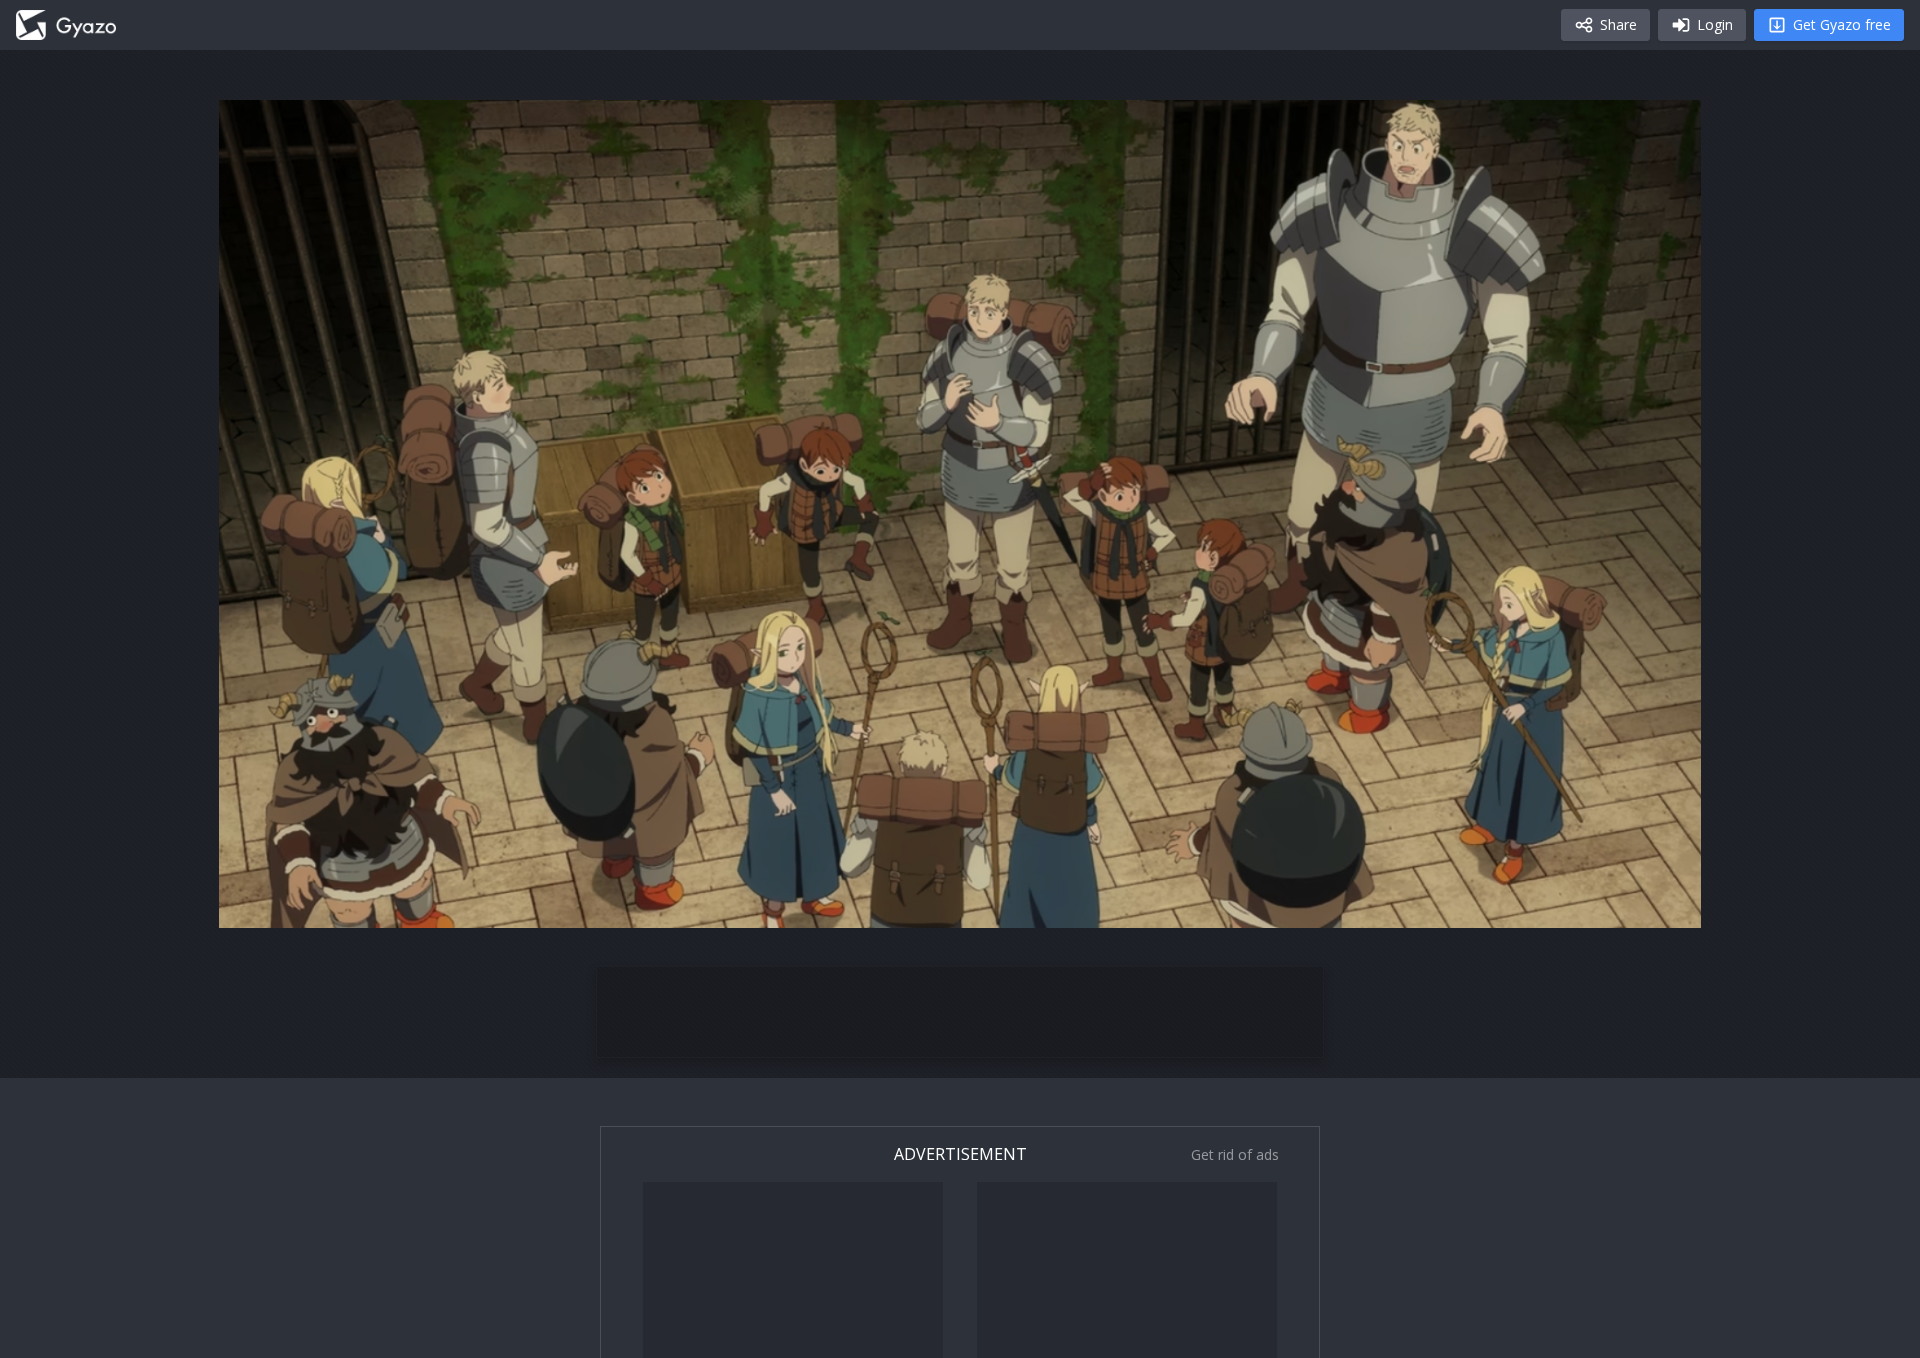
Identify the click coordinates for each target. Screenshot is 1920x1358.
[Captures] (66, 25)
